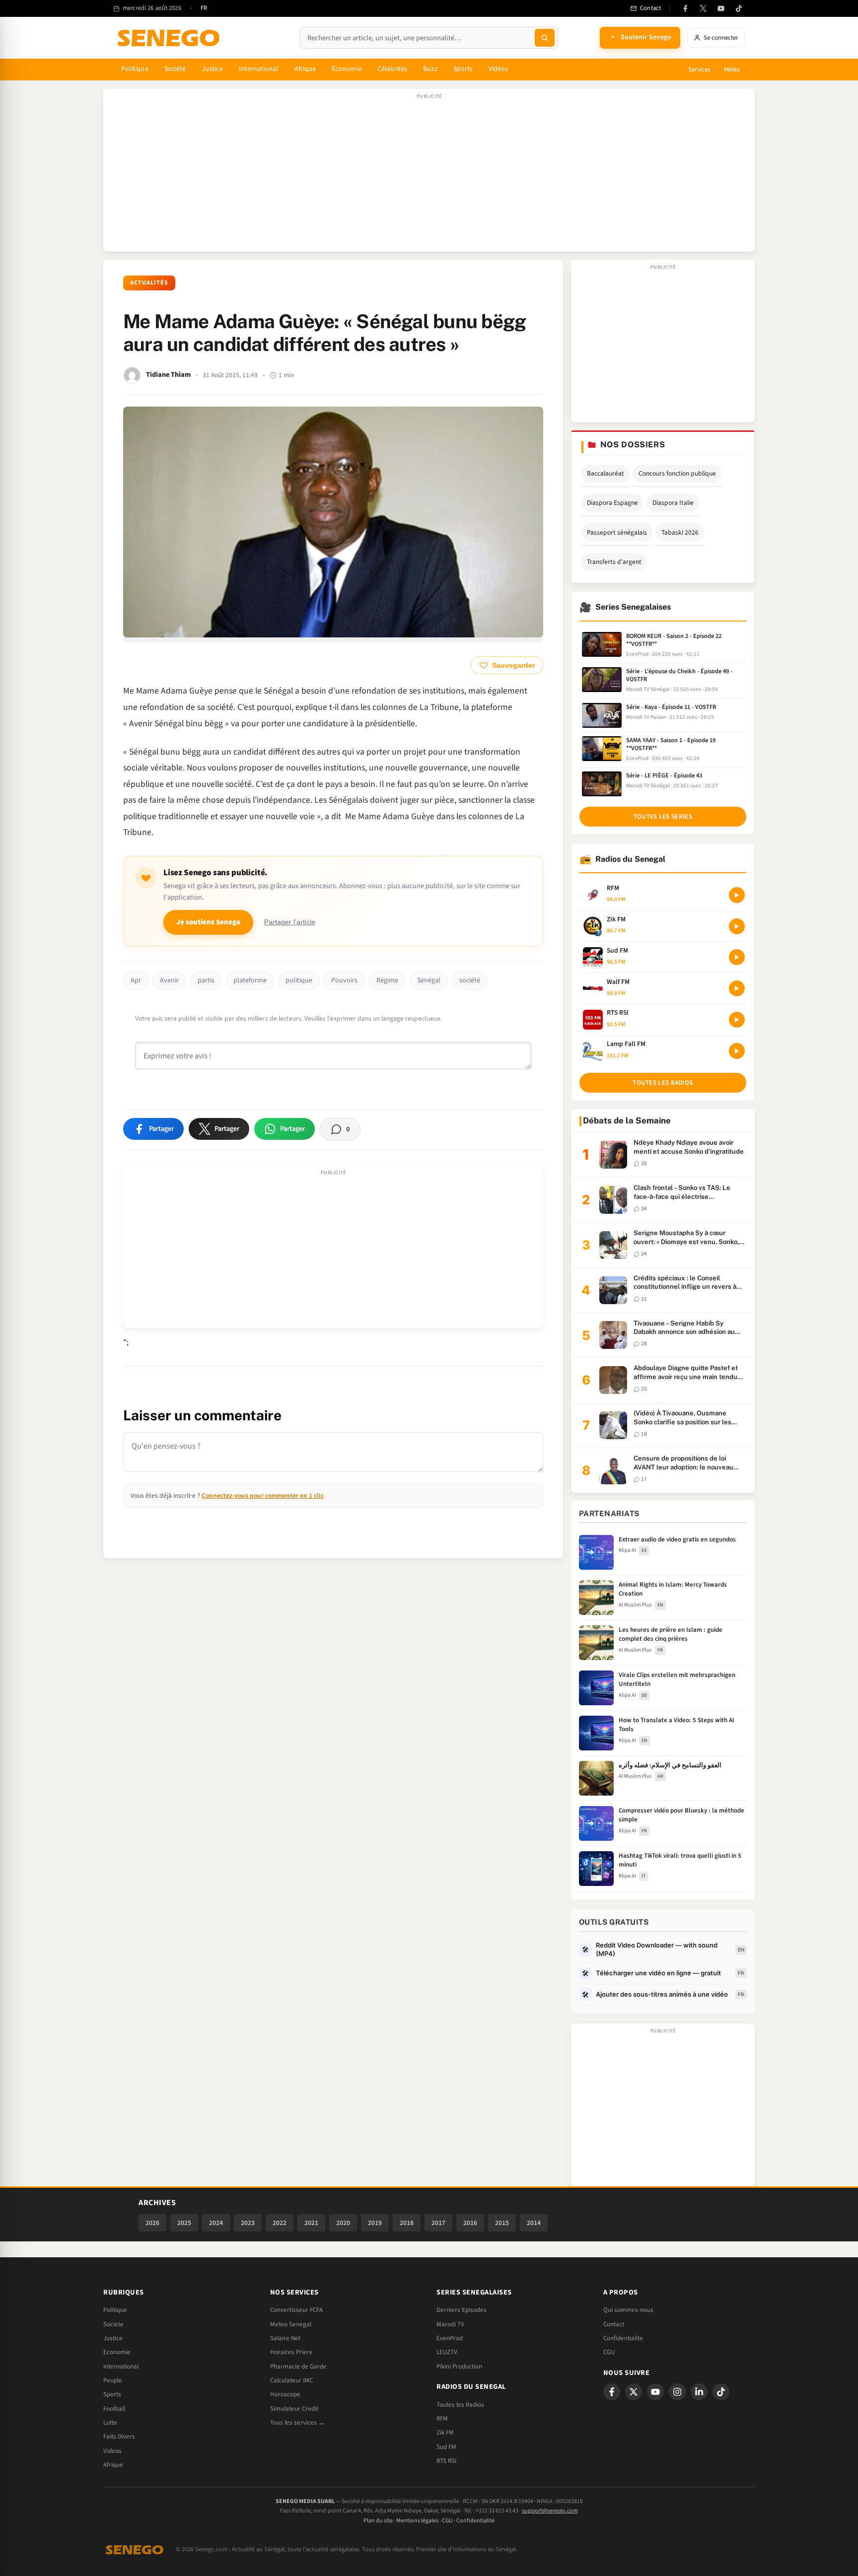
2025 (184, 2223)
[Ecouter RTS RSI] (737, 1020)
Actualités (149, 283)
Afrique (305, 69)
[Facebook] (685, 8)
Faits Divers (119, 2437)
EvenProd (450, 2338)
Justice (212, 69)
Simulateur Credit (294, 2409)
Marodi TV (450, 2324)
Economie (117, 2352)
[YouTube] (721, 8)
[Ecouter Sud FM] (737, 957)
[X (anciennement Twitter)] (703, 8)
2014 (534, 2223)
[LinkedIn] (699, 2392)
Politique (135, 69)
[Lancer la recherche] (545, 38)
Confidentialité (475, 2521)
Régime (387, 980)
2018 (407, 2223)
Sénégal (429, 980)
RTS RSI (446, 2461)
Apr (136, 980)
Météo (732, 70)
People (113, 2380)
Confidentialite (623, 2338)
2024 (216, 2223)
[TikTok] (739, 8)
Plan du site (378, 2521)
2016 (470, 2223)
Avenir (169, 980)
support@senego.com (550, 2511)
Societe (113, 2324)
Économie (347, 69)
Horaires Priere (291, 2352)
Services (699, 70)
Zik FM (445, 2433)
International (259, 69)
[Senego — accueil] (170, 38)
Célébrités (393, 69)
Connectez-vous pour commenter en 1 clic (263, 1496)
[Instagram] (677, 2392)
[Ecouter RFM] (737, 895)
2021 (311, 2223)
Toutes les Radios (460, 2405)
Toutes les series (663, 817)
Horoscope (285, 2394)
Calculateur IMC (291, 2380)
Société (175, 69)
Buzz (430, 69)
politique (299, 980)
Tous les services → (297, 2423)
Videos (112, 2451)
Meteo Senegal (291, 2324)
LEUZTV (447, 2352)
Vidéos (498, 69)
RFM (442, 2419)
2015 (502, 2223)
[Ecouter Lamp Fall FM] (737, 1051)
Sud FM (446, 2447)
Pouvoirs (344, 980)
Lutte (110, 2423)
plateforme (250, 980)
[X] (634, 2392)
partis (206, 980)
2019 (375, 2223)
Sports (463, 69)
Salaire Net (285, 2338)
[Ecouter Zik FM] (737, 926)
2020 (343, 2223)
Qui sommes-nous (628, 2310)
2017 (438, 2223)
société (470, 980)
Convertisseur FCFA (296, 2310)
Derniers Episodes (462, 2310)
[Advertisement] (429, 175)
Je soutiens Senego (208, 922)
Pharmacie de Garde (298, 2367)
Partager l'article (290, 922)
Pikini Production (459, 2367)
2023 (248, 2223)
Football (114, 2409)
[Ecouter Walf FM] (737, 988)
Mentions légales (417, 2521)
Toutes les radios (663, 1083)
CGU (609, 2352)
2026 (152, 2223)
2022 (280, 2223)
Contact (614, 2324)
